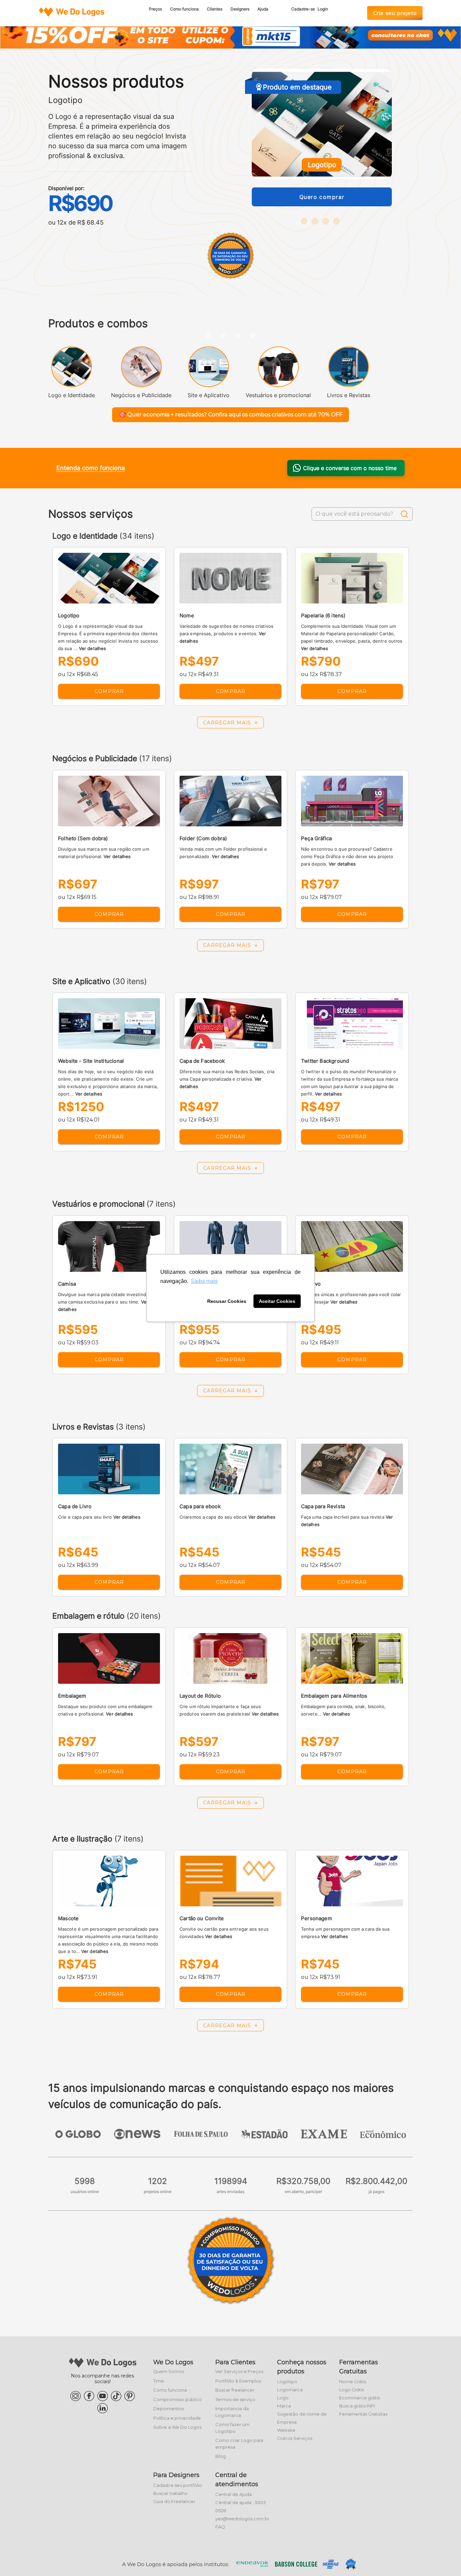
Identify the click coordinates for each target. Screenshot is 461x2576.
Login (323, 9)
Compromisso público (178, 2399)
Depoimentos (169, 2408)
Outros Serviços (295, 2438)
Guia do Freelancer (174, 2501)
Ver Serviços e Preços (239, 2371)
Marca (284, 2406)
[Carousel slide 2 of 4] (223, 336)
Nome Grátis (353, 2381)
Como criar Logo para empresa (239, 2444)
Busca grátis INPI (357, 2406)
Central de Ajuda (234, 2494)
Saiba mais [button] (204, 1281)
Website (286, 2430)
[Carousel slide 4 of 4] (253, 336)
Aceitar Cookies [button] (277, 1301)
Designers (240, 9)
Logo (283, 2398)
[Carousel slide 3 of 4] (238, 336)
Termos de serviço (235, 2399)
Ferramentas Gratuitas (363, 2414)
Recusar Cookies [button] (227, 1301)
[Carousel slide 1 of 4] (208, 336)
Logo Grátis (351, 2390)
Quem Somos (169, 2371)
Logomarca (290, 2390)
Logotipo (287, 2381)
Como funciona (184, 9)
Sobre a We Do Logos (177, 2427)
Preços (155, 9)
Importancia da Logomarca (232, 2412)
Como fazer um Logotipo (232, 2428)
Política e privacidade (177, 2418)
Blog (221, 2456)
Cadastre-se (303, 9)
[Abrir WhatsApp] (17, 2559)
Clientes (215, 9)
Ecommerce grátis (359, 2398)
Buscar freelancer (235, 2390)
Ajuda (263, 9)
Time (159, 2381)
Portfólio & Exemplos (238, 2381)
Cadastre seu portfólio (178, 2485)
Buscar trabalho (170, 2493)
